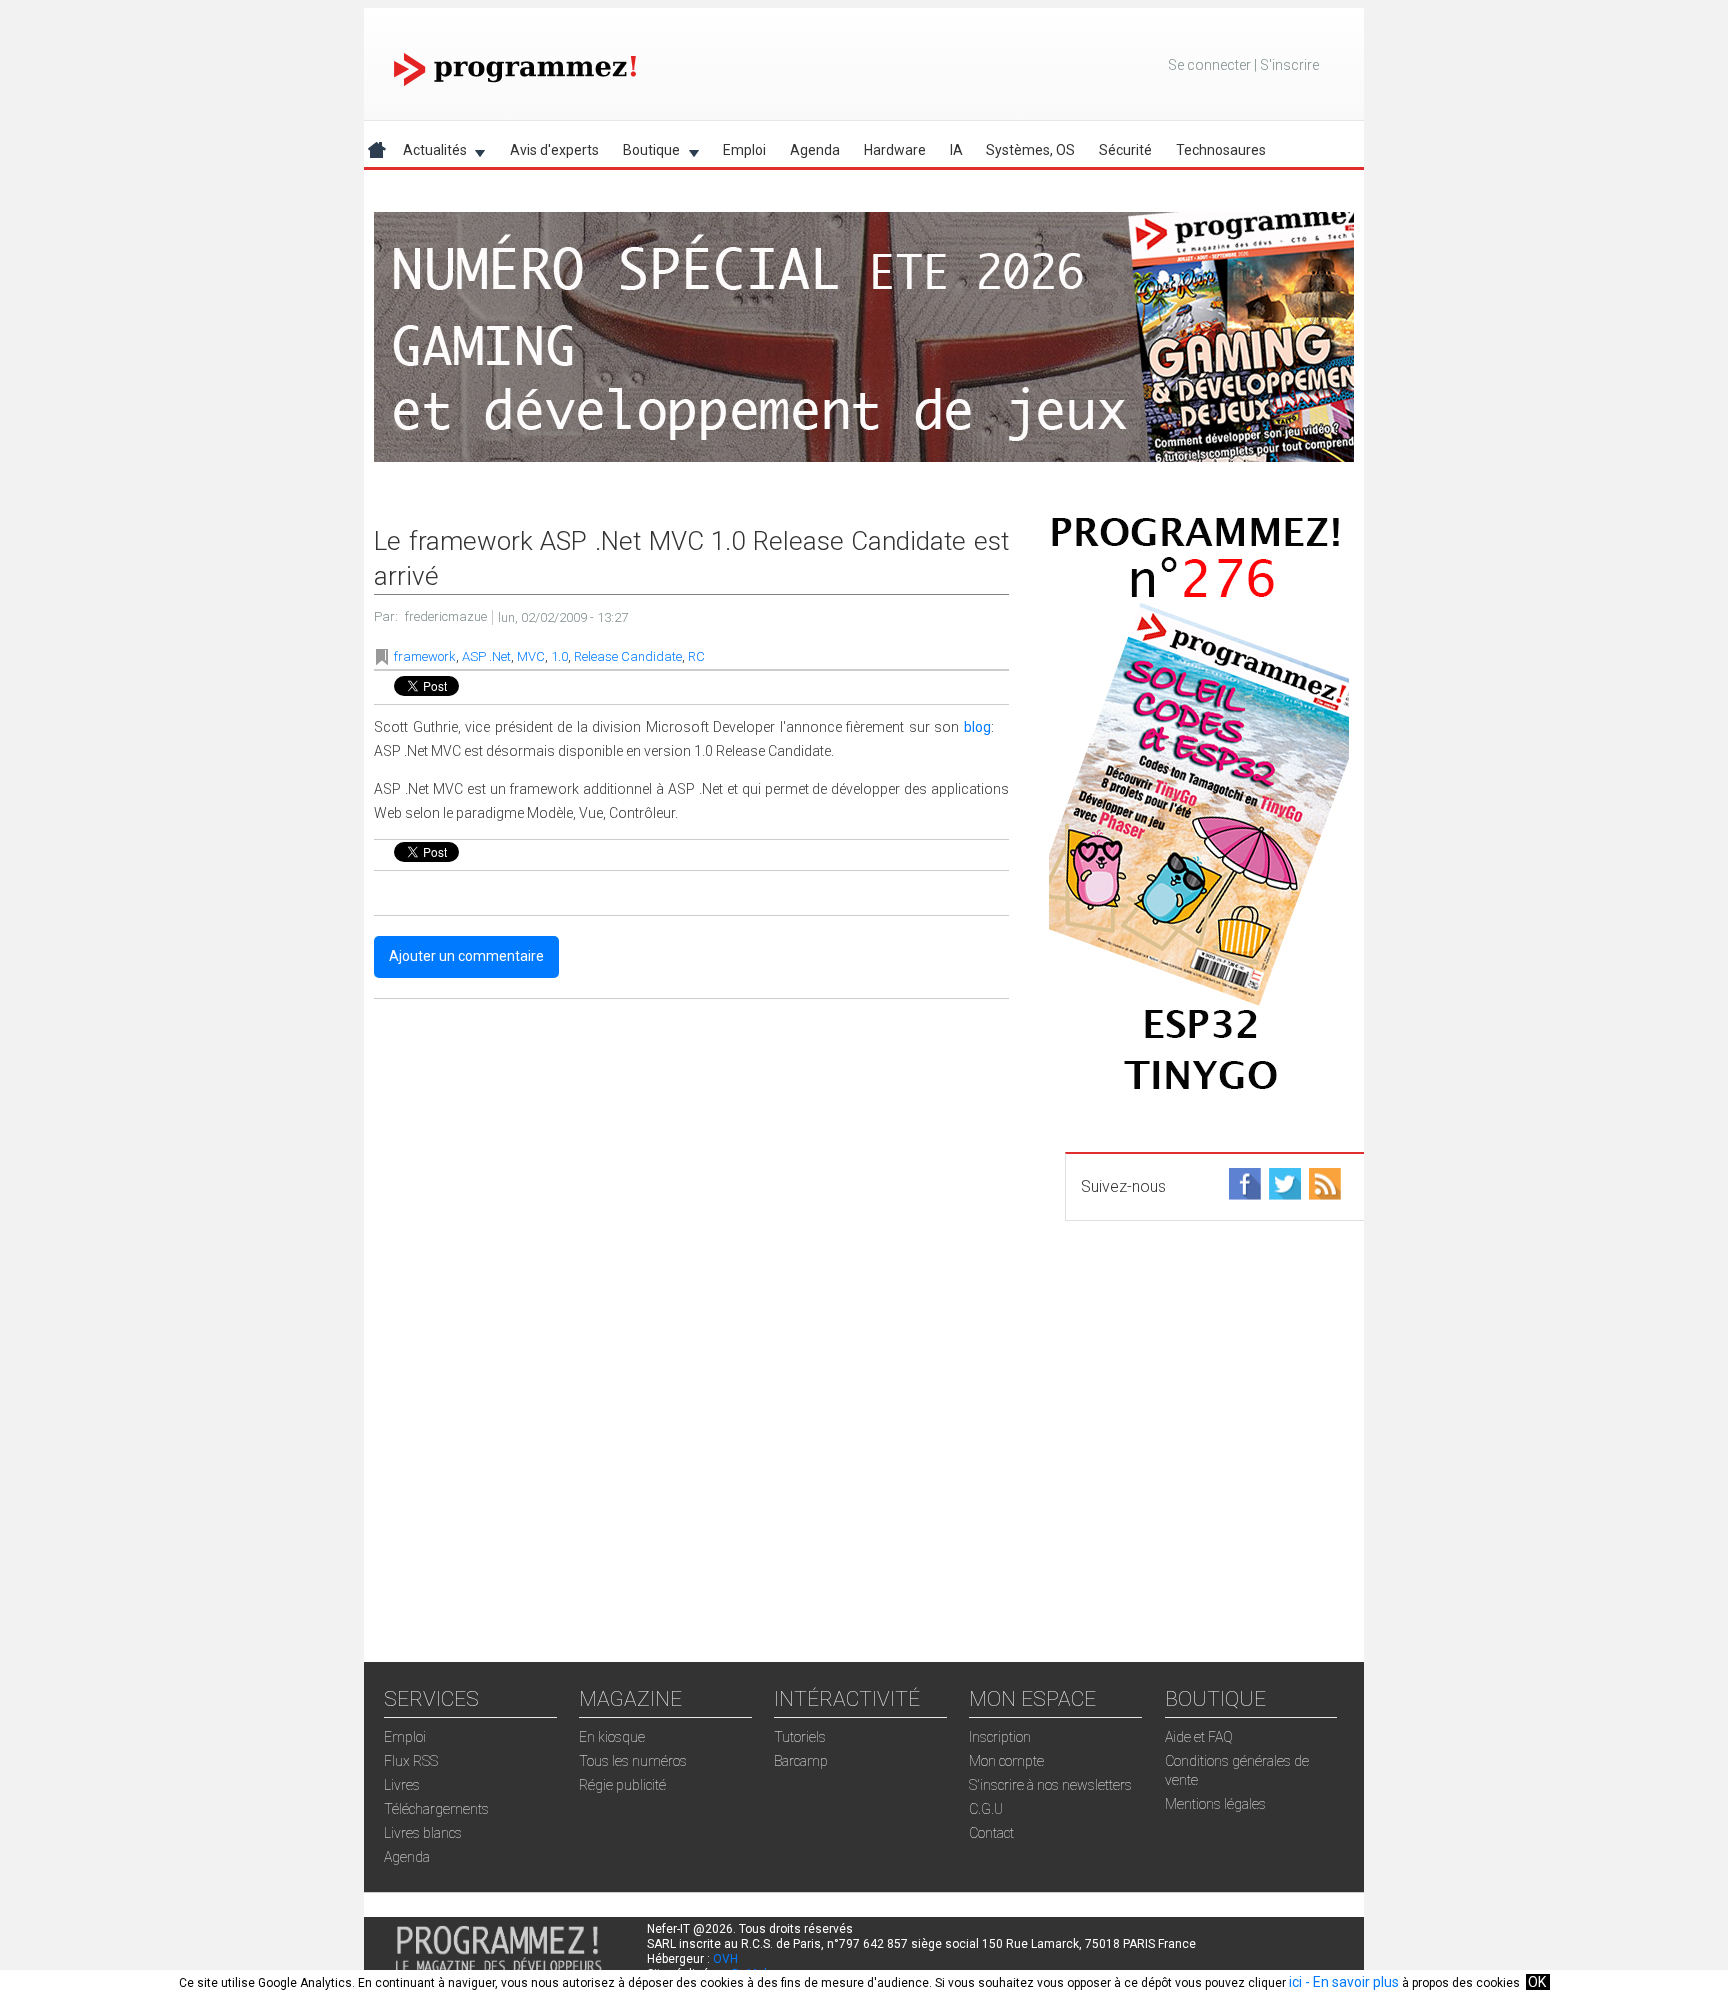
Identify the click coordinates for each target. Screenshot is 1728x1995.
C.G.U (986, 1809)
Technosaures (1221, 150)
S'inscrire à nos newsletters (1050, 1785)
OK (1537, 1982)
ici (1295, 1982)
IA (956, 150)
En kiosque (612, 1737)
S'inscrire (1289, 65)
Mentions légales (1215, 1804)
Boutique (645, 153)
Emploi (744, 150)
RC (696, 656)
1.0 (559, 656)
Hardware (895, 150)
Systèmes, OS (1030, 150)
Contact (991, 1833)
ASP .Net (486, 656)
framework (425, 656)
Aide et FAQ (1199, 1737)
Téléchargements (436, 1809)
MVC (531, 656)
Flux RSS (411, 1761)
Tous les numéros (633, 1761)
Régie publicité (622, 1785)
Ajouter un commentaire (466, 956)
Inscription (1000, 1737)
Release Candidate (628, 656)
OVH (725, 1959)
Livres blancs (423, 1833)
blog (977, 727)
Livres (402, 1785)
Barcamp (801, 1761)
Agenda (815, 150)
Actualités (429, 153)
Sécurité (1125, 150)
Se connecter (1209, 65)
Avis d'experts (554, 150)
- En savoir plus (1350, 1982)
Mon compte (1006, 1761)
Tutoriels (800, 1737)
